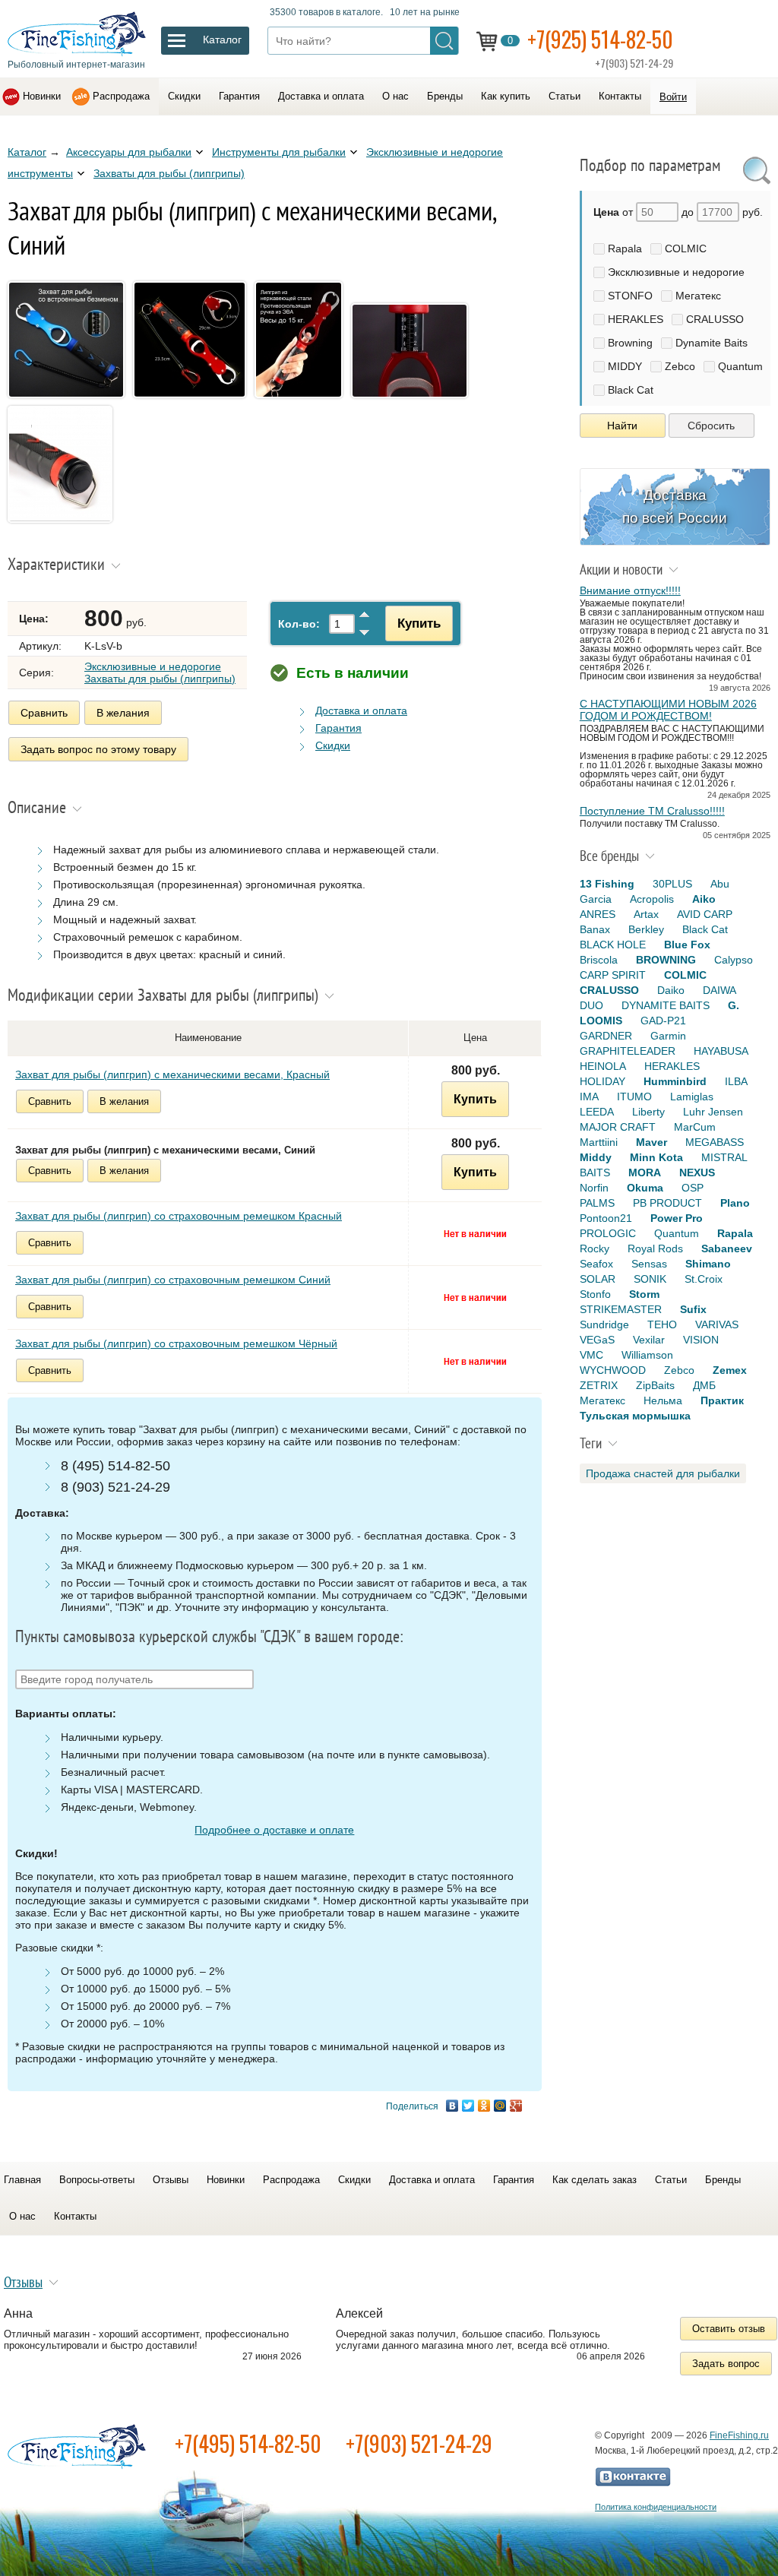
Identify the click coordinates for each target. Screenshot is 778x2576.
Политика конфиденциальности (656, 2507)
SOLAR (598, 1279)
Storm (644, 1294)
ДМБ (704, 1385)
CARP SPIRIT (613, 975)
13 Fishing (607, 884)
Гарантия (239, 96)
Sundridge (604, 1324)
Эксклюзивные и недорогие (676, 272)
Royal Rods (655, 1248)
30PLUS (672, 884)
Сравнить (44, 713)
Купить (419, 623)
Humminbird (675, 1081)
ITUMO (634, 1097)
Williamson (647, 1355)
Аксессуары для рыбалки (129, 152)
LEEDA (597, 1112)
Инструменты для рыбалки (279, 152)
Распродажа (121, 96)
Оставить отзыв (729, 2329)
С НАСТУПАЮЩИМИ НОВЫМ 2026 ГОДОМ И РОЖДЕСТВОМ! (668, 710)
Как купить (506, 96)
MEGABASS (715, 1142)
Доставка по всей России (675, 506)
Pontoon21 (606, 1218)
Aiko (704, 899)
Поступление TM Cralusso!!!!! (652, 811)
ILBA (736, 1081)
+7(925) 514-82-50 (600, 39)
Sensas (649, 1264)
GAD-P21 (663, 1021)
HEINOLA (603, 1066)
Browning (630, 343)
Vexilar (649, 1340)
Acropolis (652, 899)
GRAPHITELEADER (628, 1051)
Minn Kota (656, 1157)
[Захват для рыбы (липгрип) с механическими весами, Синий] (69, 400)
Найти (622, 426)
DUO (591, 1005)
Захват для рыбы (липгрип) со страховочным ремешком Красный (179, 1216)
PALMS (597, 1203)
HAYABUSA (721, 1051)
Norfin (594, 1188)
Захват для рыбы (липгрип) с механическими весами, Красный (172, 1074)
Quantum (740, 366)
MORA (645, 1172)
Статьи (565, 96)
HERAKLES (636, 319)
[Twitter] (468, 2106)
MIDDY (625, 366)
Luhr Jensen (713, 1112)
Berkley (646, 929)
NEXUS (697, 1172)
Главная (22, 2180)
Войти (673, 97)
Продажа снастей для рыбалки (663, 1473)
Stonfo (595, 1294)
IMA (589, 1097)
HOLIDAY (602, 1081)
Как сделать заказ (595, 2180)
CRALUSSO (715, 319)
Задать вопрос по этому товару (98, 749)
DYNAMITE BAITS (666, 1005)
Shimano (708, 1264)
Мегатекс (698, 296)
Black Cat (631, 390)
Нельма (663, 1400)
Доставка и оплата (321, 96)
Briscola (599, 960)
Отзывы (171, 2180)
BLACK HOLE (613, 945)
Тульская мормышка (635, 1416)
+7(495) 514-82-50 (248, 2443)
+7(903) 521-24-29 (419, 2443)
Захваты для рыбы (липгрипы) (169, 173)
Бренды (445, 96)
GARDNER (606, 1036)
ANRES (598, 914)
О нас (395, 96)
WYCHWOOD (613, 1370)
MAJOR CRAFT (618, 1127)
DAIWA (719, 990)
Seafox (596, 1264)
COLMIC (686, 248)
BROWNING (666, 960)
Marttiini (599, 1142)
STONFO (630, 296)
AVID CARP (705, 914)
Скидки (184, 96)
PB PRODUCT (667, 1203)
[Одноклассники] (484, 2106)
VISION (701, 1340)
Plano (735, 1203)
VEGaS (597, 1340)
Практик (722, 1400)
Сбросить (711, 426)
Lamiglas (692, 1097)
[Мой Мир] (500, 2106)
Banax (595, 929)
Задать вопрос (726, 2364)
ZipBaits (655, 1385)
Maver (651, 1142)
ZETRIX (599, 1385)
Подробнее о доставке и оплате (274, 1830)
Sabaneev (727, 1248)
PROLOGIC (608, 1233)
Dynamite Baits (712, 343)
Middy (596, 1157)
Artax (646, 914)
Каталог (27, 152)
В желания (123, 713)
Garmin (668, 1036)
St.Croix (704, 1279)
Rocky (595, 1248)
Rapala (625, 248)
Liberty (648, 1112)
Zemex (730, 1370)
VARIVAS (717, 1324)
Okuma (645, 1188)
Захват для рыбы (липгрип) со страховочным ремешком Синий (173, 1280)
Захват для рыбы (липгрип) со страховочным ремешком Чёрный (176, 1343)
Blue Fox (687, 945)
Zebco (680, 366)
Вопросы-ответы (97, 2180)
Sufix (693, 1309)
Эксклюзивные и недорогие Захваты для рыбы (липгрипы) (160, 672)
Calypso (734, 960)
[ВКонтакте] (452, 2106)
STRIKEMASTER (621, 1309)
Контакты (620, 96)
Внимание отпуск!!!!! (630, 590)
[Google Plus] (516, 2106)
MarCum (695, 1127)
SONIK (650, 1279)
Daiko (671, 990)
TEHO (662, 1324)
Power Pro (677, 1218)
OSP (693, 1188)
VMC (591, 1355)
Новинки (42, 96)
